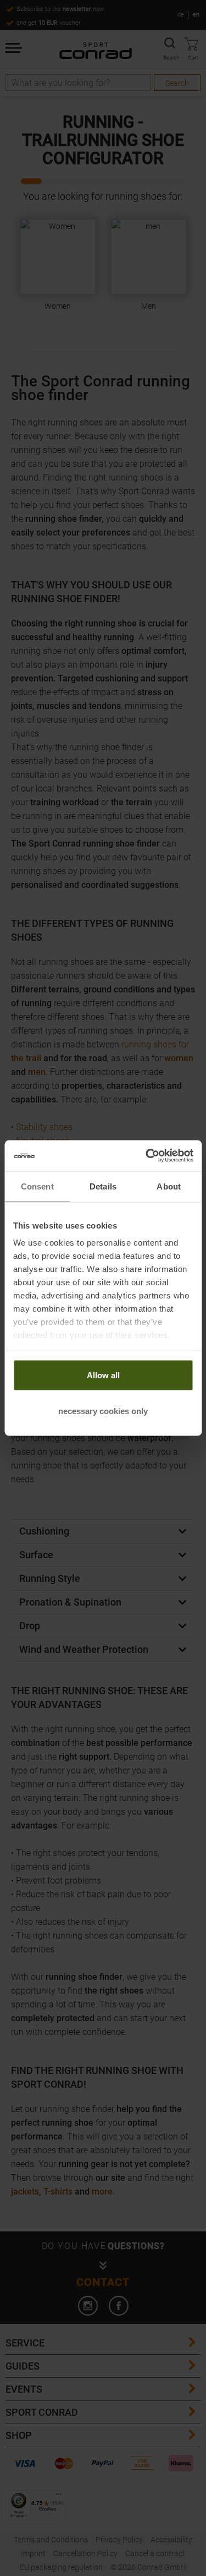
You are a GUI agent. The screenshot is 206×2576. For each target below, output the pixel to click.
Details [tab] (103, 1186)
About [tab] (169, 1186)
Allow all (103, 1375)
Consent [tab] (37, 1186)
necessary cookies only (103, 1411)
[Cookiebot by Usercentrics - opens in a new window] (147, 1156)
